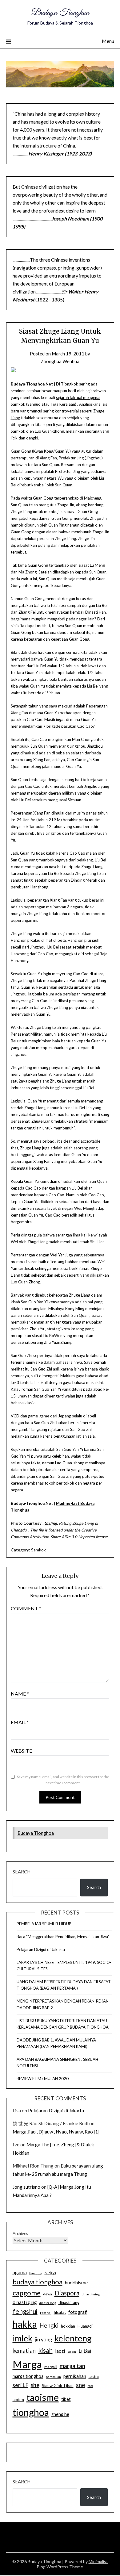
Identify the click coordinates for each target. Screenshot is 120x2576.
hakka (25, 2324)
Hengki (49, 2325)
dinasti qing (25, 2302)
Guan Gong (21, 451)
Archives (20, 2233)
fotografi (78, 2312)
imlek (22, 2338)
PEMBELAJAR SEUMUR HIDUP (44, 1924)
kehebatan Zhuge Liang (70, 1295)
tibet (66, 2399)
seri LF (20, 2385)
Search (22, 1872)
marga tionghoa (28, 2376)
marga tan (72, 2366)
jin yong (43, 2340)
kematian (24, 2351)
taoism (18, 2400)
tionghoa (31, 2412)
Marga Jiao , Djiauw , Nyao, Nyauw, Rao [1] (56, 2132)
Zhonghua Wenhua (60, 361)
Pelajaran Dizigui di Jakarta (41, 1949)
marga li (51, 2367)
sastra (94, 2377)
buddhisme (76, 2283)
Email (20, 1722)
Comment (26, 1608)
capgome (27, 2293)
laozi (60, 2351)
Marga (27, 2364)
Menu (108, 41)
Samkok (38, 1550)
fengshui (25, 2311)
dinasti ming (91, 2294)
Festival (46, 2313)
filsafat (60, 2312)
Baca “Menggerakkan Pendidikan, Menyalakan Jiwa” (63, 1937)
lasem (72, 2352)
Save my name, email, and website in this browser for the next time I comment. (63, 1780)
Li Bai (85, 2351)
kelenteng (73, 2338)
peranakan (53, 2377)
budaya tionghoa (38, 2282)
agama (20, 2272)
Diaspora (67, 2293)
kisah (45, 2350)
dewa (48, 2294)
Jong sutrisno (26, 2187)
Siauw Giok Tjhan (58, 2386)
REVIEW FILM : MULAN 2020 (43, 2079)
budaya (50, 2273)
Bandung (36, 2273)
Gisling (51, 1523)
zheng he (60, 2414)
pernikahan (75, 2376)
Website (21, 1751)
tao (90, 2386)
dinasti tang (69, 2302)
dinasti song (48, 2303)
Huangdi (85, 2326)
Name (20, 1694)
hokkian (68, 2326)
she (35, 2385)
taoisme (43, 2397)
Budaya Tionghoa (60, 13)
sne (81, 2385)
